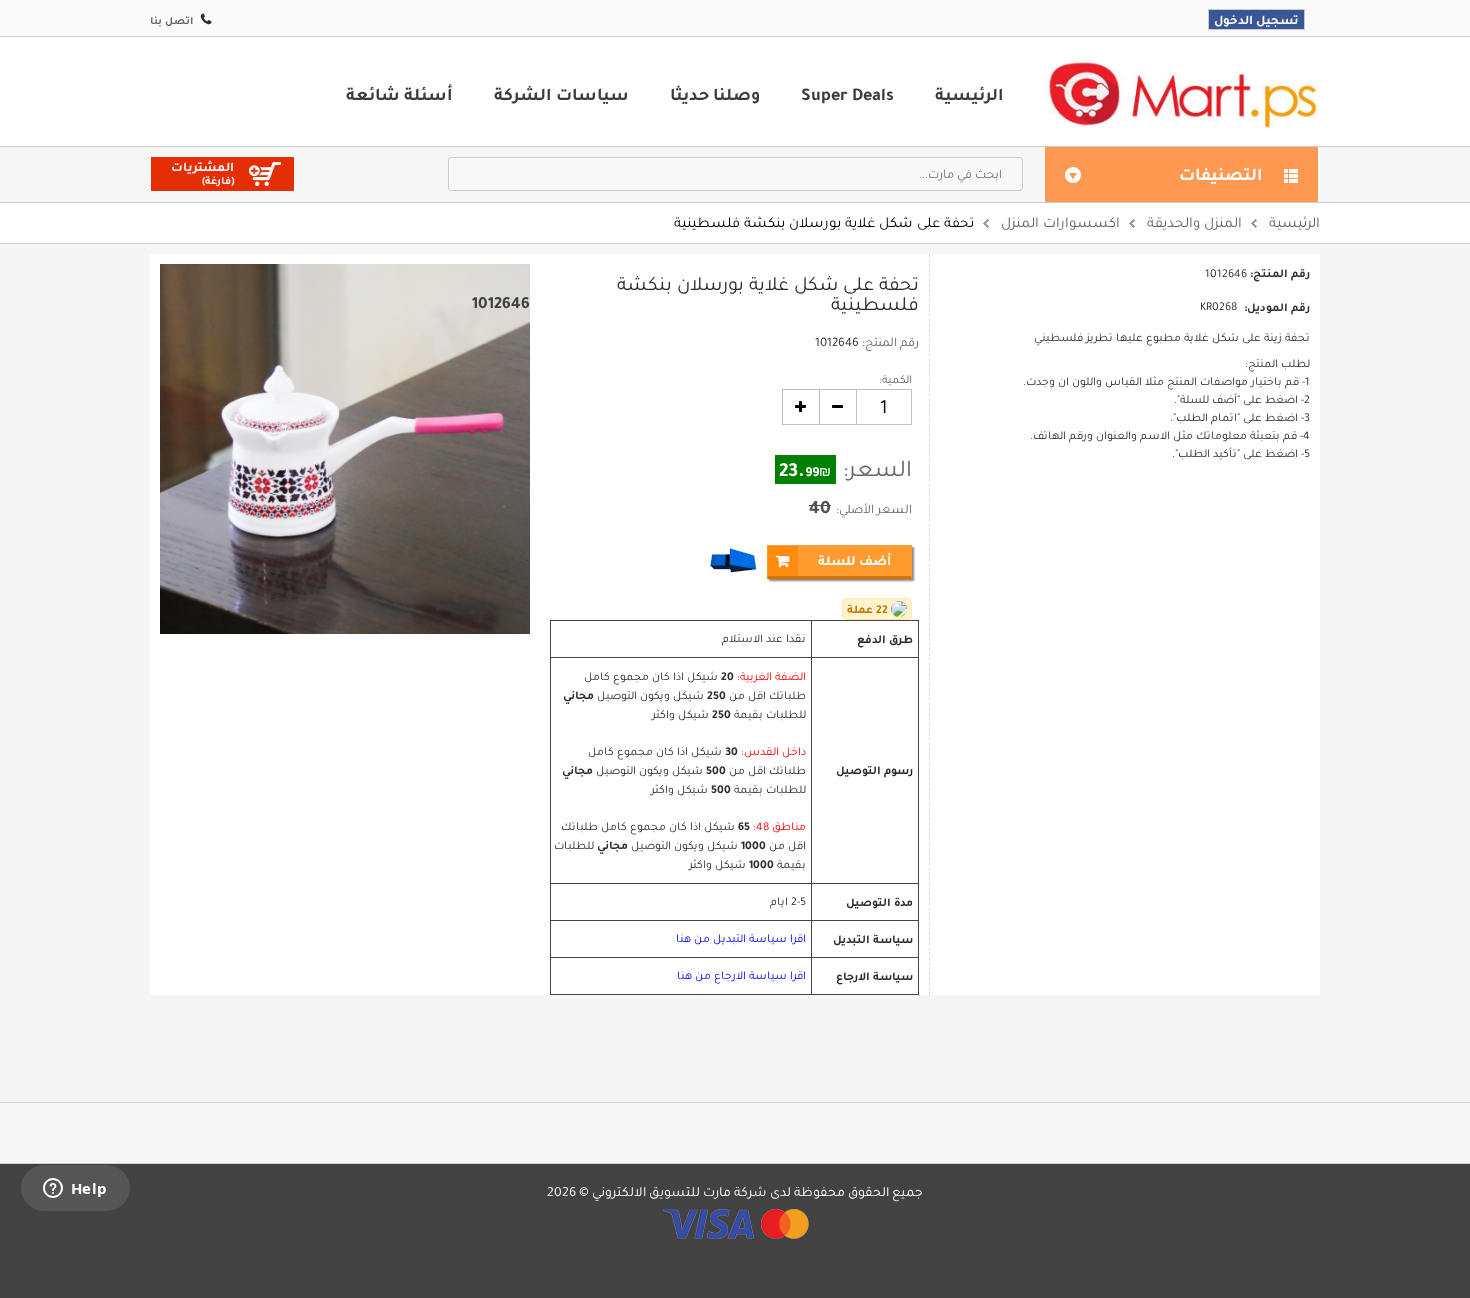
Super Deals (847, 94)
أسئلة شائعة (399, 94)
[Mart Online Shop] (1182, 93)
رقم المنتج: (890, 342)
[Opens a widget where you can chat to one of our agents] (75, 1190)
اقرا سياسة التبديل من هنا (741, 938)
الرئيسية (969, 94)
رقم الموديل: (1277, 307)
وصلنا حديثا (715, 94)
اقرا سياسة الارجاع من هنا (741, 975)
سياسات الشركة (561, 94)
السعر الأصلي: (874, 509)
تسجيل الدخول (1256, 19)
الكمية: (895, 379)
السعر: (877, 469)
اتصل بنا (171, 20)
